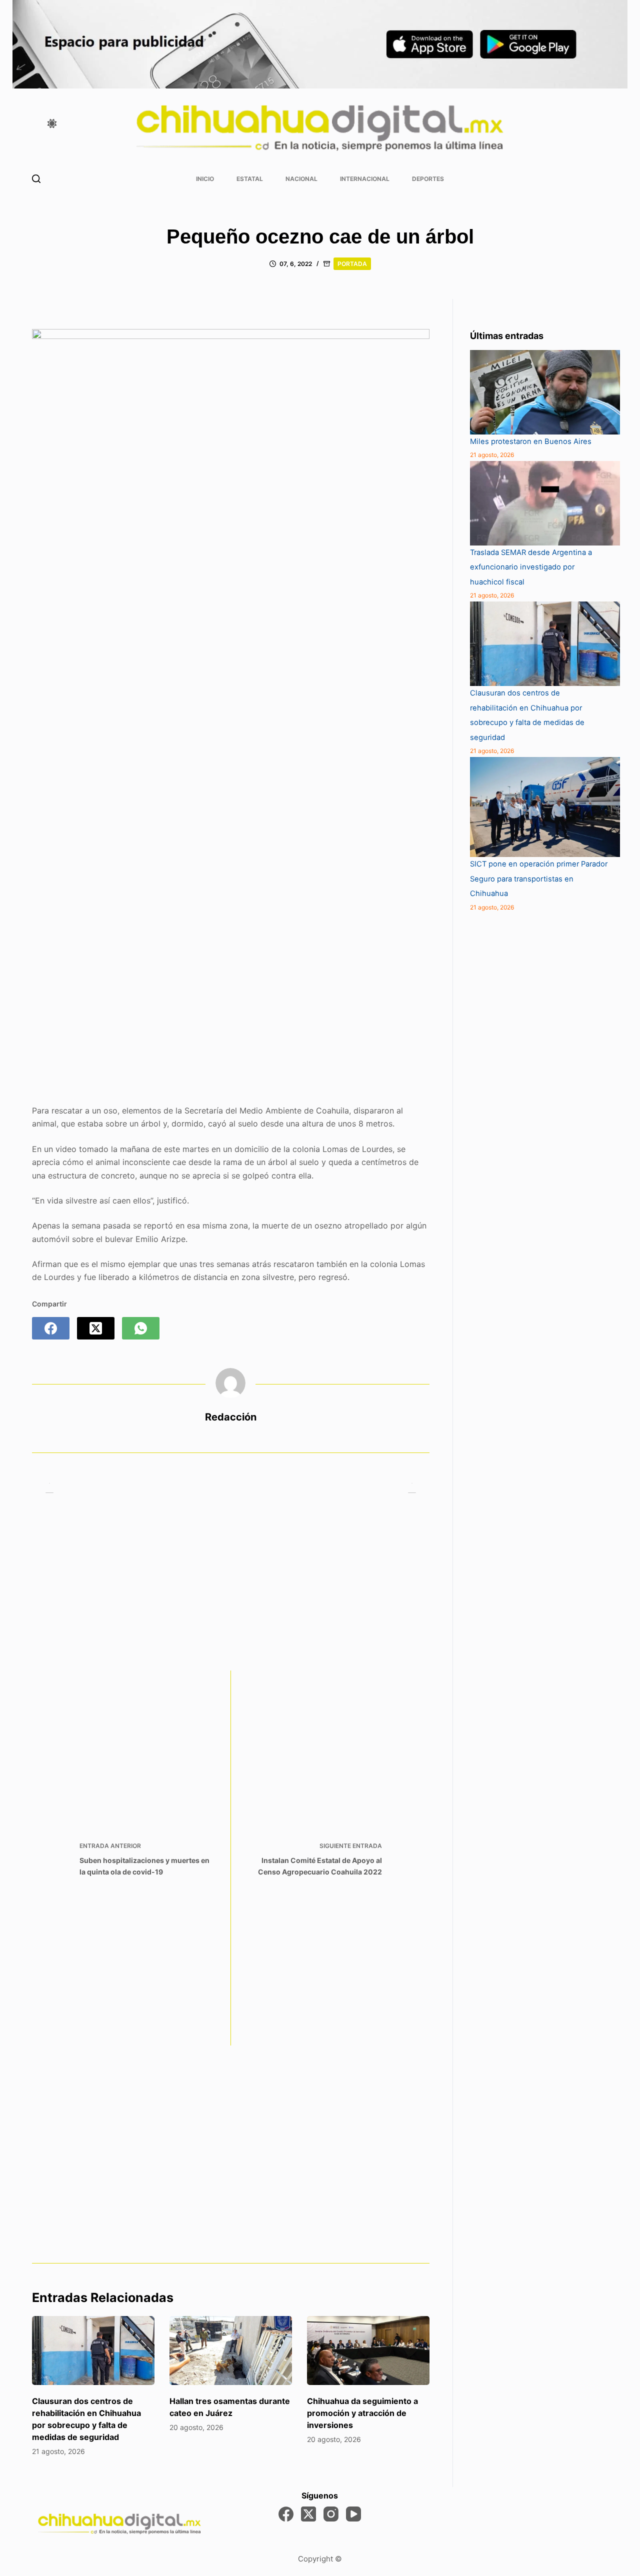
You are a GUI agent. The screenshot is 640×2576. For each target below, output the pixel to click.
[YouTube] (353, 2514)
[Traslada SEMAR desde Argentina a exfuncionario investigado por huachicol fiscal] (545, 503)
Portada (352, 264)
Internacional (365, 179)
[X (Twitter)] (96, 1328)
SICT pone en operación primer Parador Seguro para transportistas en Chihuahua (539, 879)
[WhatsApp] (141, 1328)
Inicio (205, 179)
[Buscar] (36, 179)
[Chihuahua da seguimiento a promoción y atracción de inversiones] (368, 2350)
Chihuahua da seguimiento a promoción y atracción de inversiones (362, 2413)
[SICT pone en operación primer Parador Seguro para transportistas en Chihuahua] (545, 807)
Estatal (250, 179)
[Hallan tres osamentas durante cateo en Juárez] (231, 2350)
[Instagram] (331, 2514)
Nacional (301, 179)
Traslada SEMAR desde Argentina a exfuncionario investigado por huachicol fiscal (531, 567)
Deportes (428, 179)
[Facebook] (51, 1328)
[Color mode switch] (52, 123)
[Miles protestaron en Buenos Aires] (545, 392)
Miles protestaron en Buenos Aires (531, 441)
